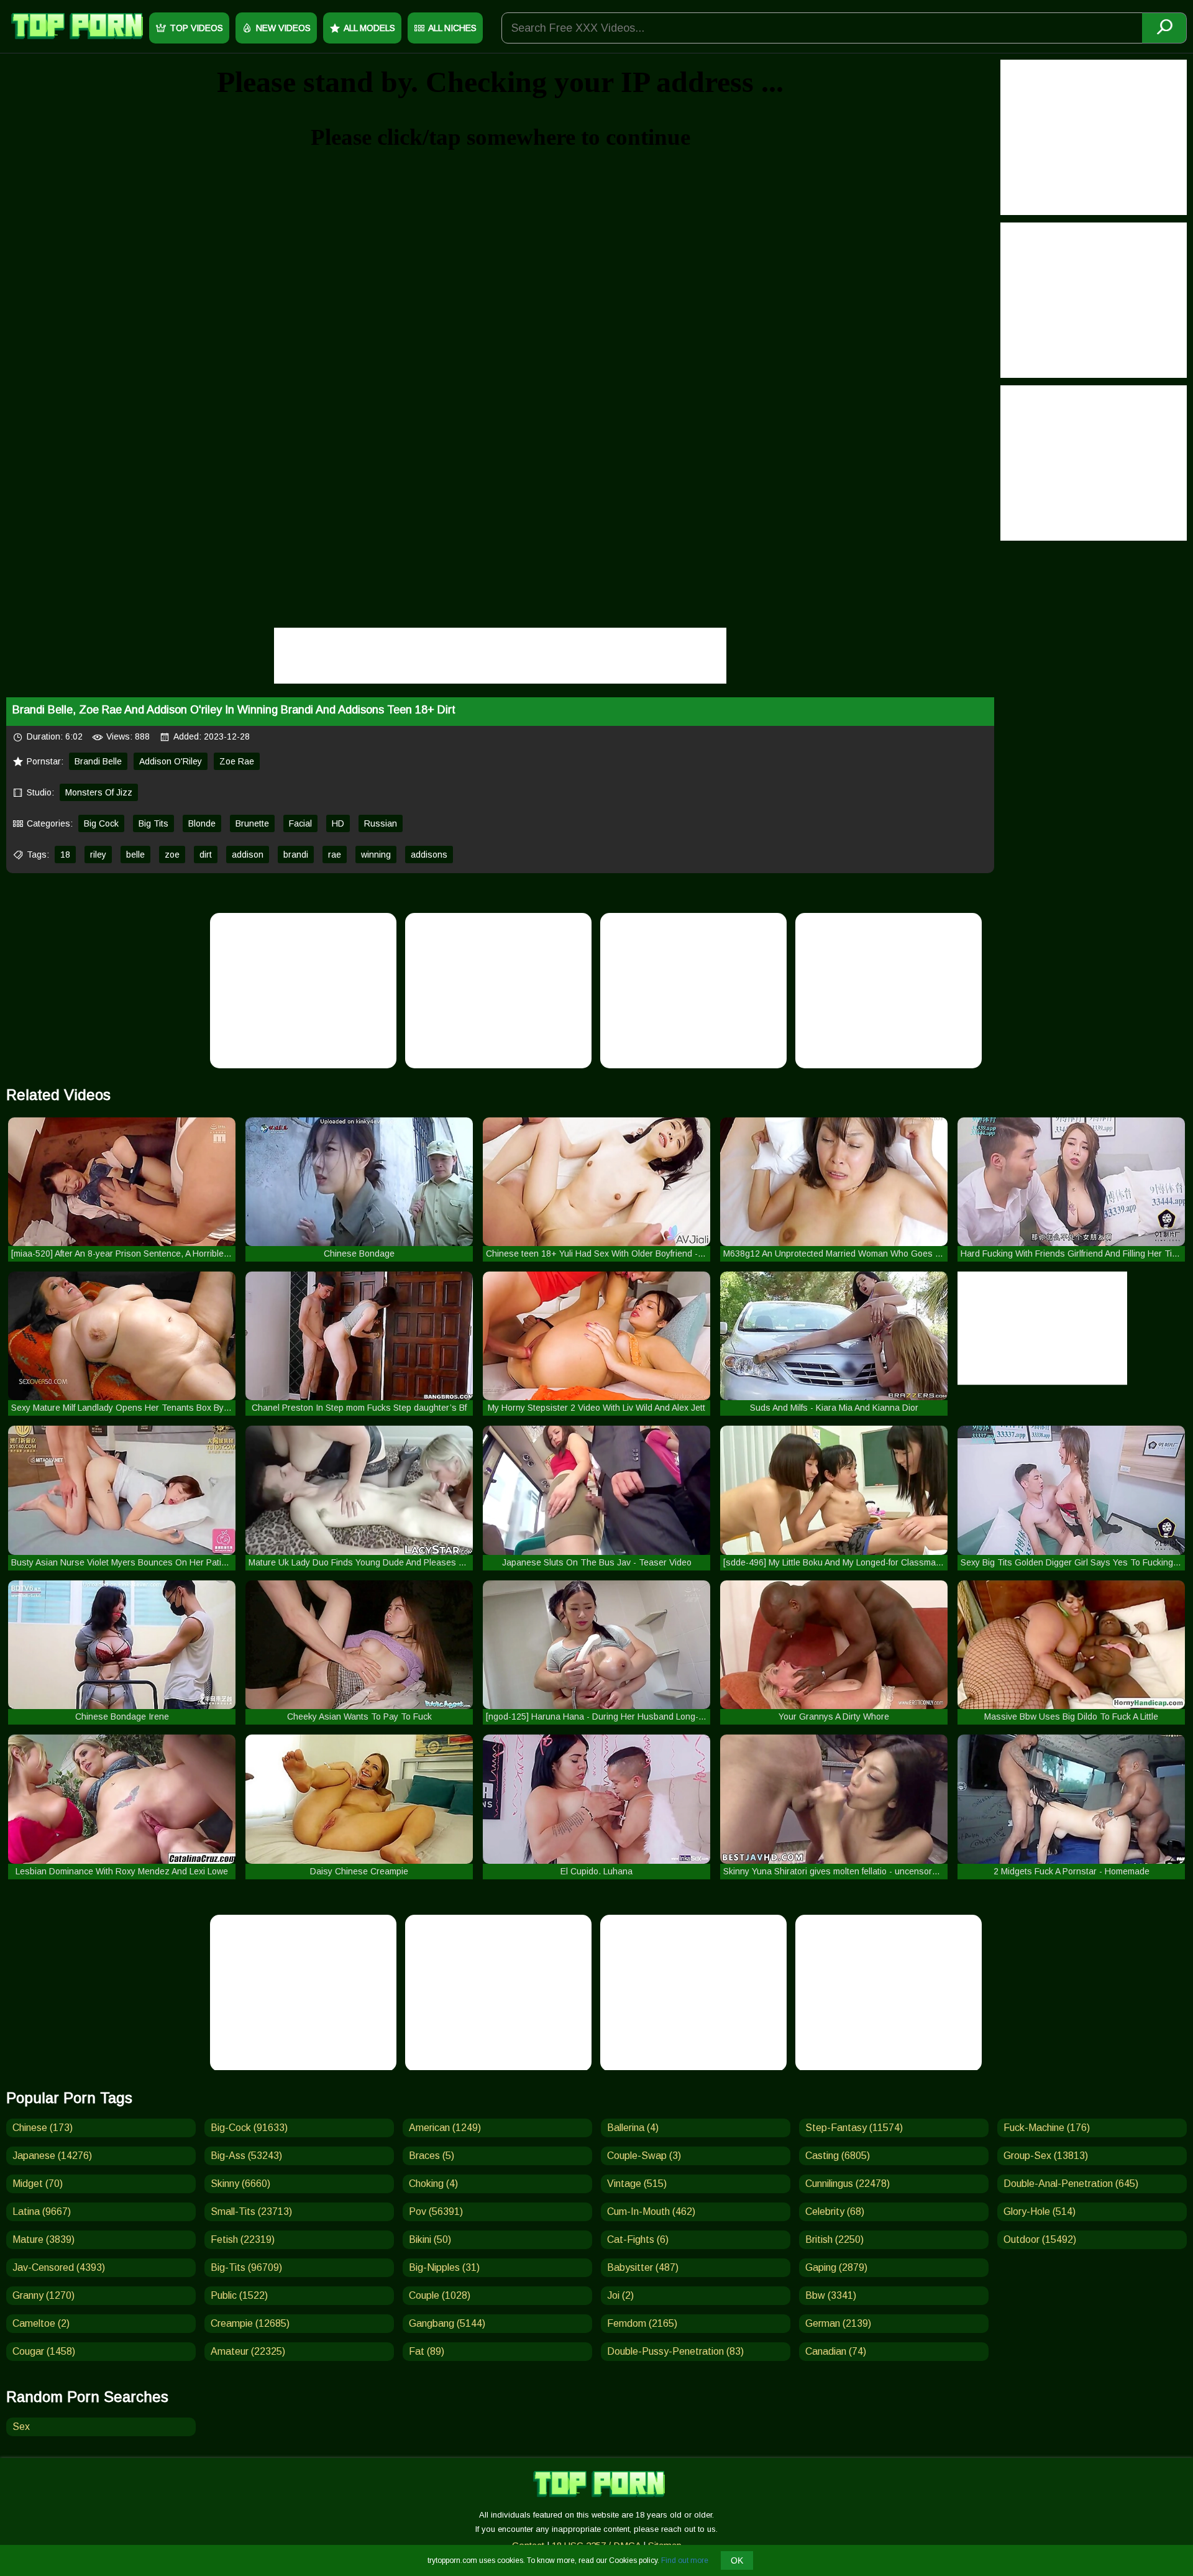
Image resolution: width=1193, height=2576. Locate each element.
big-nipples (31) (444, 2267)
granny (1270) (43, 2295)
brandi (296, 855)
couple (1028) (440, 2295)
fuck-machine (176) (1047, 2128)
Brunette (252, 823)
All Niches (452, 28)
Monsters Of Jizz (99, 792)
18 (65, 855)
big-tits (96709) (246, 2267)
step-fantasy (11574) (854, 2128)
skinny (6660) (240, 2184)
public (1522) (239, 2295)
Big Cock (101, 823)
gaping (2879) (836, 2267)
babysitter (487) (643, 2267)
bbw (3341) (831, 2295)
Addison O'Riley (171, 761)
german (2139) (838, 2323)
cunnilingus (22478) (848, 2184)
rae (335, 855)
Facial (300, 823)
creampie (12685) (250, 2323)
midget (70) (38, 2184)
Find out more (685, 2560)
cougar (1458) (44, 2351)
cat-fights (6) (638, 2239)
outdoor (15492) (1040, 2239)
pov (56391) (436, 2212)
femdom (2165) (642, 2323)
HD (338, 823)
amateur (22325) (248, 2351)
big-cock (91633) (249, 2128)
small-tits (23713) (251, 2212)
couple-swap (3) (644, 2156)
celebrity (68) (835, 2212)
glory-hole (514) (1040, 2212)
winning (376, 855)
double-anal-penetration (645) (1071, 2184)
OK (737, 2560)
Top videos (196, 28)
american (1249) (445, 2128)
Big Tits (153, 823)
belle (135, 855)
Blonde (202, 823)
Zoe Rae (237, 761)
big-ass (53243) (246, 2156)
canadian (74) (836, 2351)
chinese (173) (43, 2128)
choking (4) (433, 2184)
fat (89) (427, 2351)
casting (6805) (838, 2156)
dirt (206, 855)
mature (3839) (43, 2239)
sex (21, 2427)
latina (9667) (42, 2212)
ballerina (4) (633, 2128)
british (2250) (834, 2239)
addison (248, 855)
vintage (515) (637, 2184)
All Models (369, 28)
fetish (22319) (243, 2239)
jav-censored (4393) (59, 2267)
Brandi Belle (98, 761)
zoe (172, 855)
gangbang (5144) (447, 2323)
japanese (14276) (52, 2156)
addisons (429, 855)
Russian (381, 823)
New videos (283, 28)
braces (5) (432, 2156)
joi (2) (620, 2295)
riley (98, 855)
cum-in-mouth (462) (651, 2212)
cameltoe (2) (41, 2323)
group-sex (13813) (1046, 2156)
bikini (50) (430, 2239)
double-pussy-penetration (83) (675, 2351)
